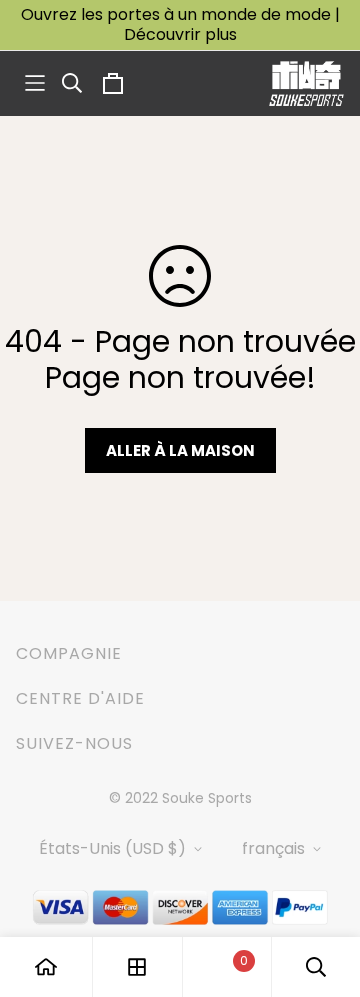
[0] (227, 967)
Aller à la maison (180, 450)
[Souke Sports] (306, 83)
